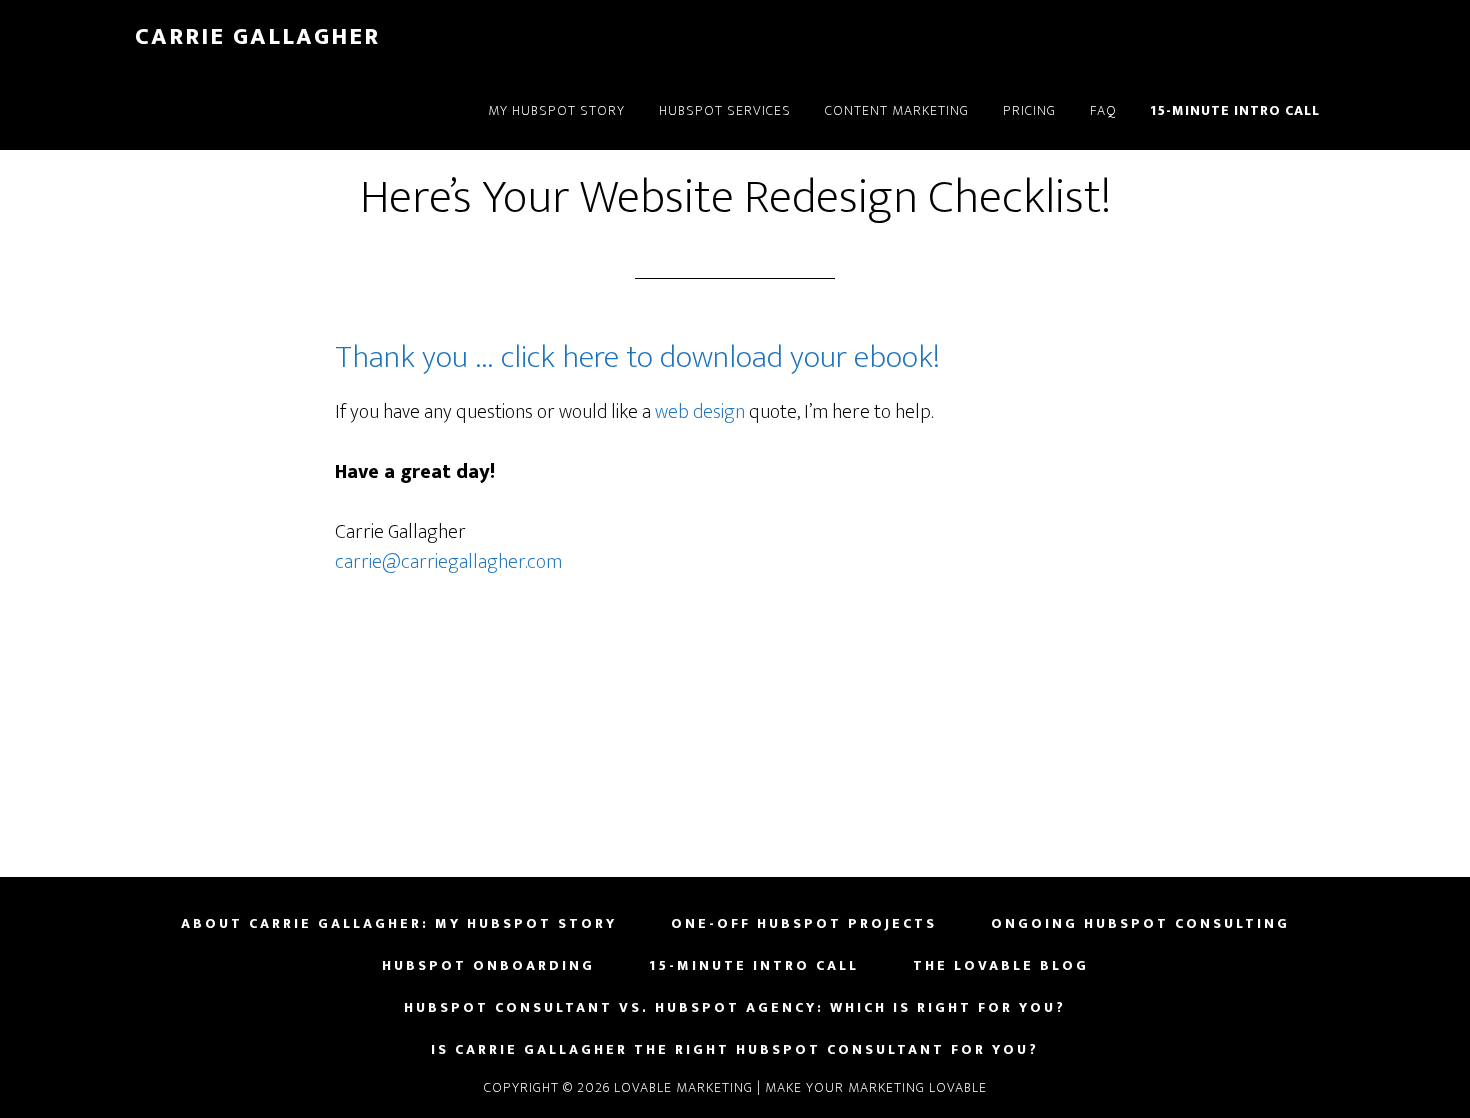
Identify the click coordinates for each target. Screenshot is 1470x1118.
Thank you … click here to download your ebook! (637, 357)
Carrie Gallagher (257, 37)
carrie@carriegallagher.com (448, 562)
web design (700, 412)
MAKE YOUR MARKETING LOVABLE (876, 1087)
